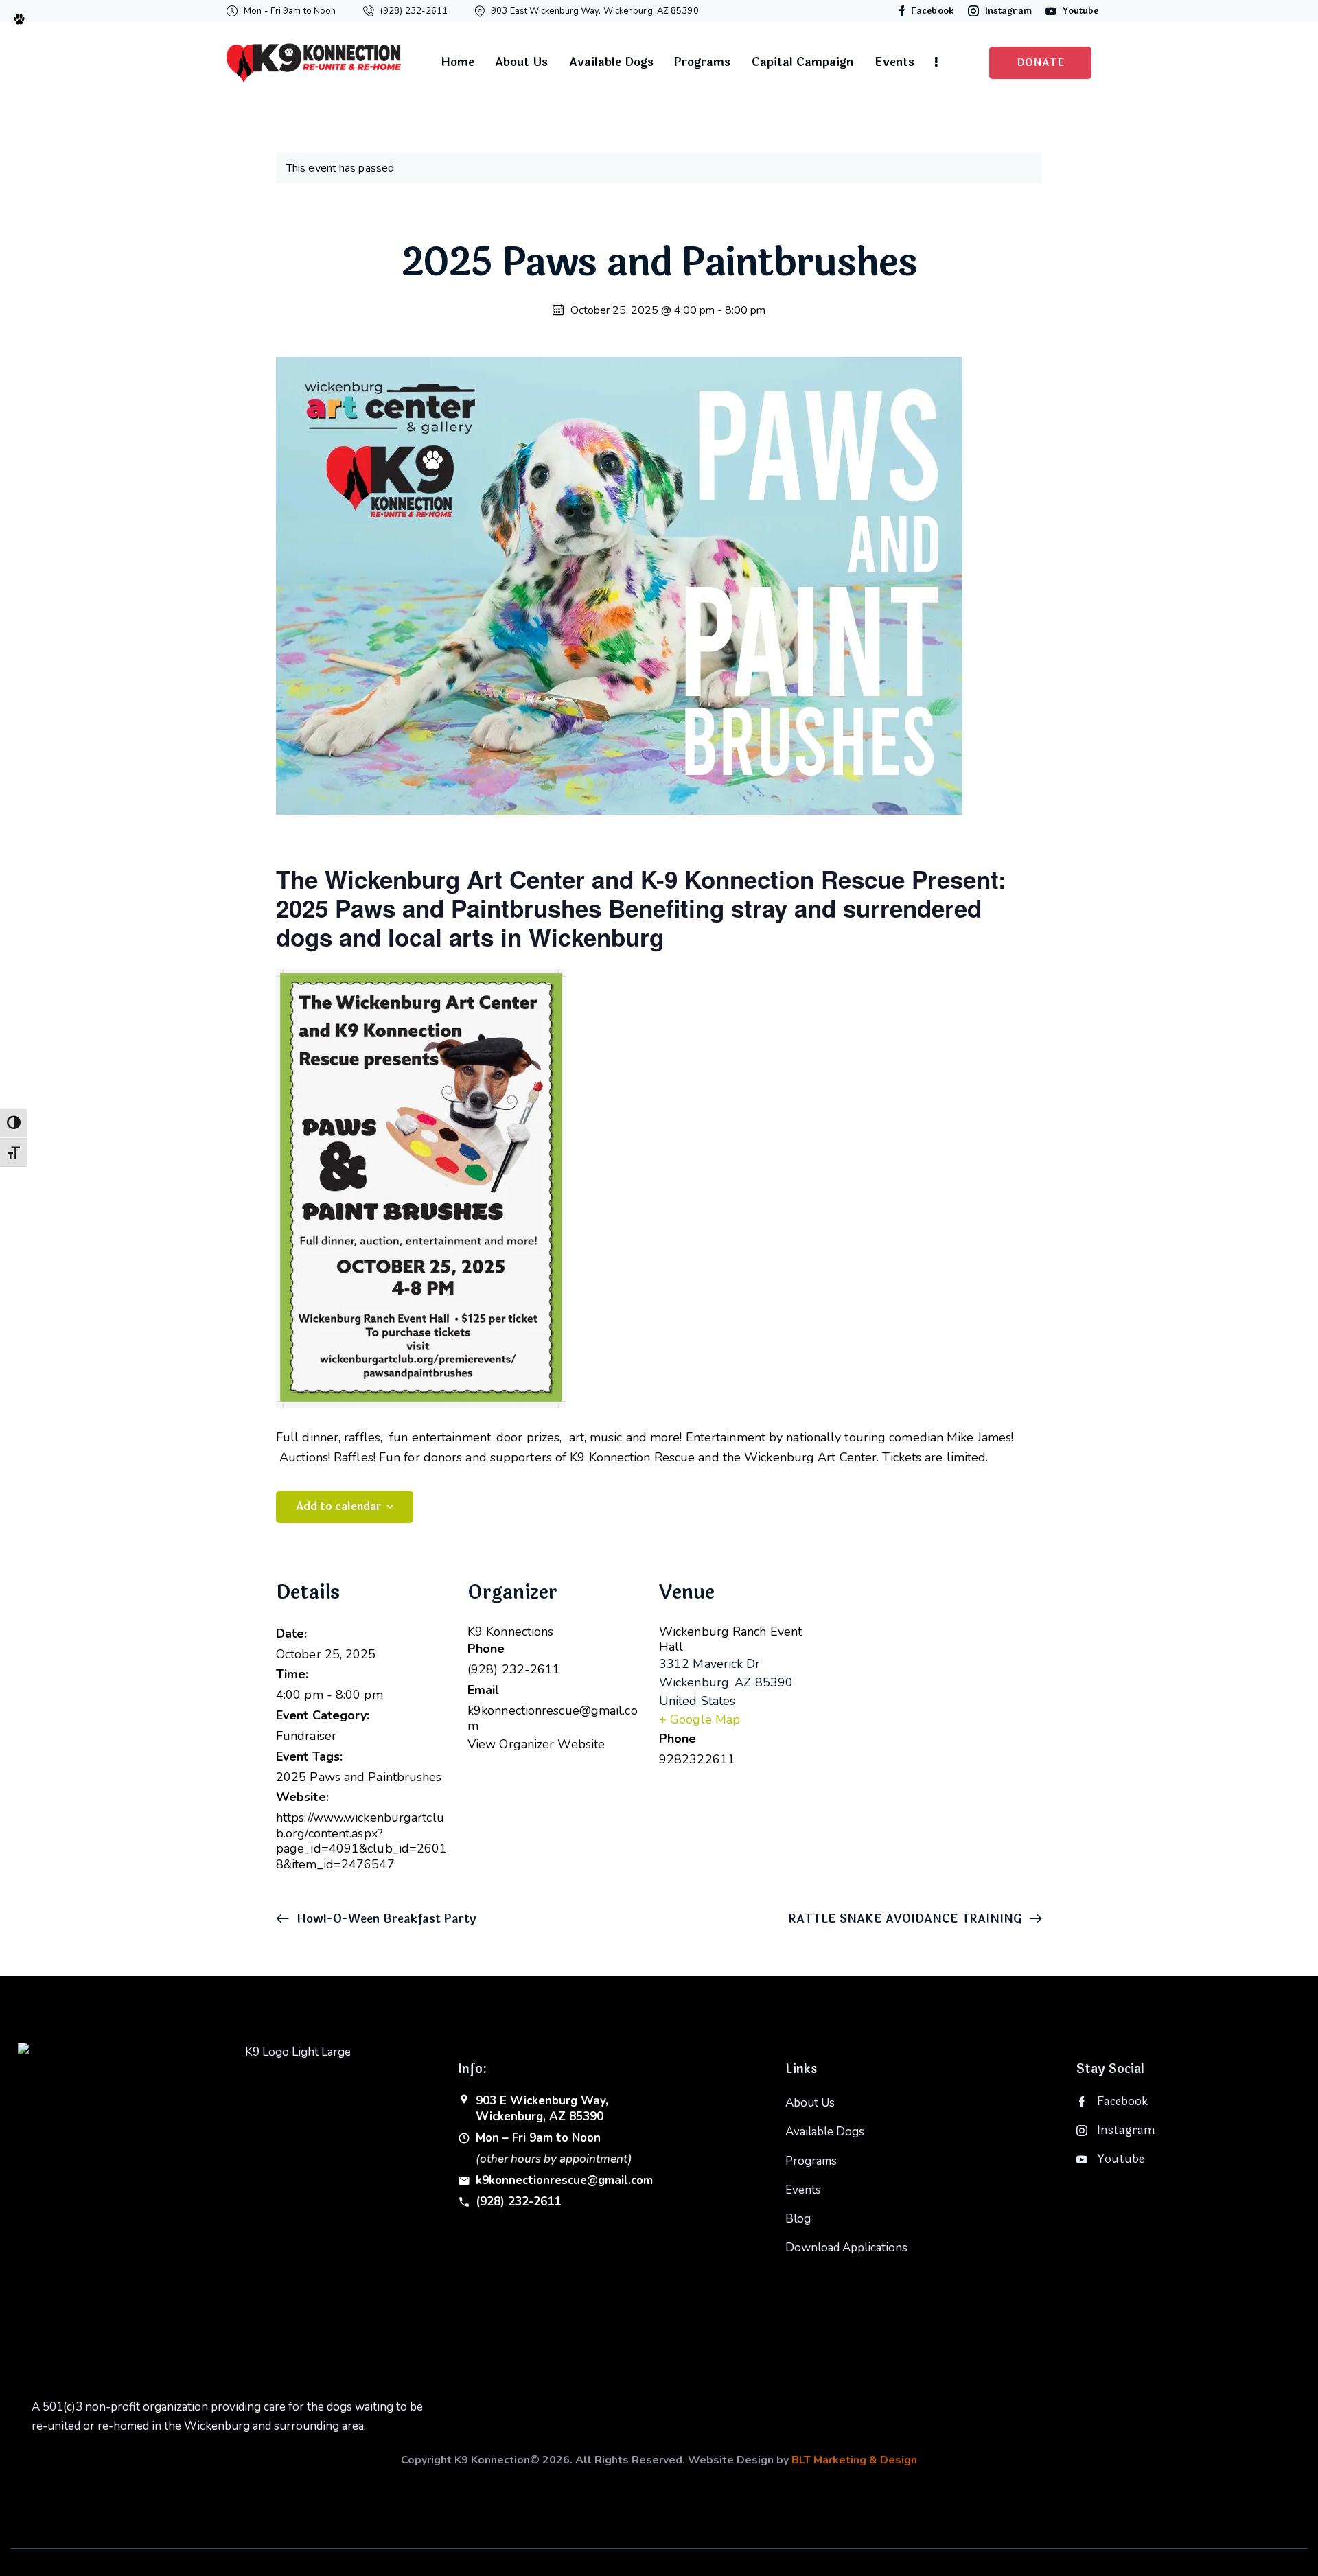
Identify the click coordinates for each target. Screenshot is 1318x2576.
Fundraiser (306, 1736)
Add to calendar (339, 1506)
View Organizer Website (536, 1744)
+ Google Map (700, 1719)
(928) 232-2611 (518, 2202)
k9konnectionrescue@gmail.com (564, 2181)
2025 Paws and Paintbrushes (359, 1777)
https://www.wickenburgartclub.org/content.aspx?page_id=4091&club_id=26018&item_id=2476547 (362, 1841)
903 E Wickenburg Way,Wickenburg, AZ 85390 (542, 2109)
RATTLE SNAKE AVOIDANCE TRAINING (907, 1919)
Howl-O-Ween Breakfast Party (385, 1919)
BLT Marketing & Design (854, 2460)
